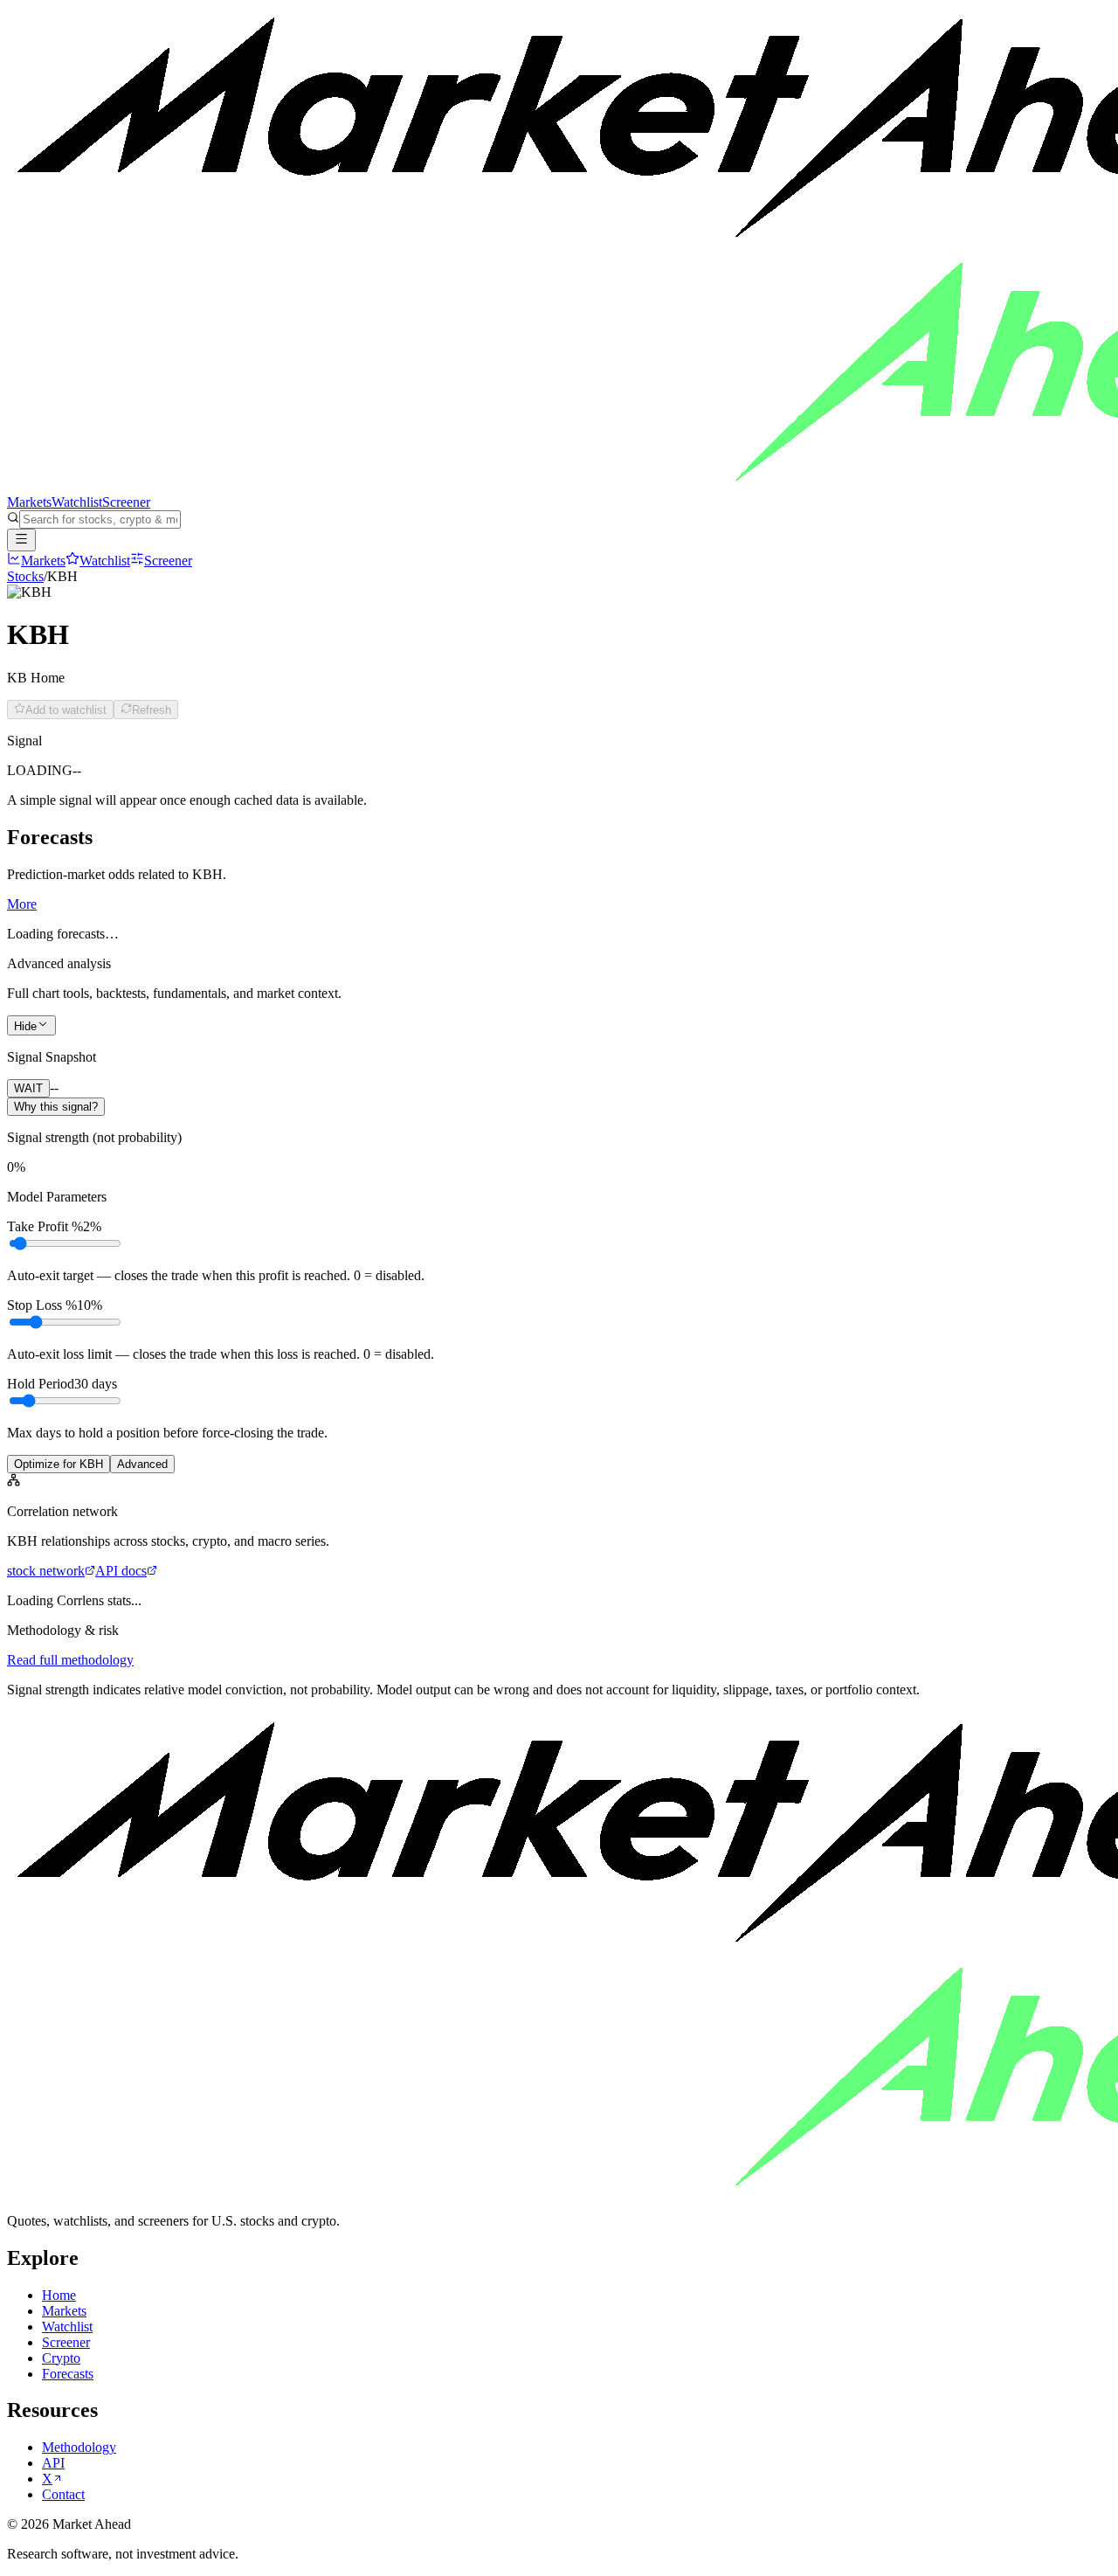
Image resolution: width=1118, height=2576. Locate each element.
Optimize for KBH (59, 1464)
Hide (25, 1026)
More (22, 904)
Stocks (25, 576)
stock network (46, 1571)
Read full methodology (70, 1660)
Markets (29, 502)
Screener (126, 502)
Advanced (142, 1464)
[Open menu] (21, 540)
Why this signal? (56, 1107)
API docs (121, 1571)
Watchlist (77, 502)
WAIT (28, 1088)
